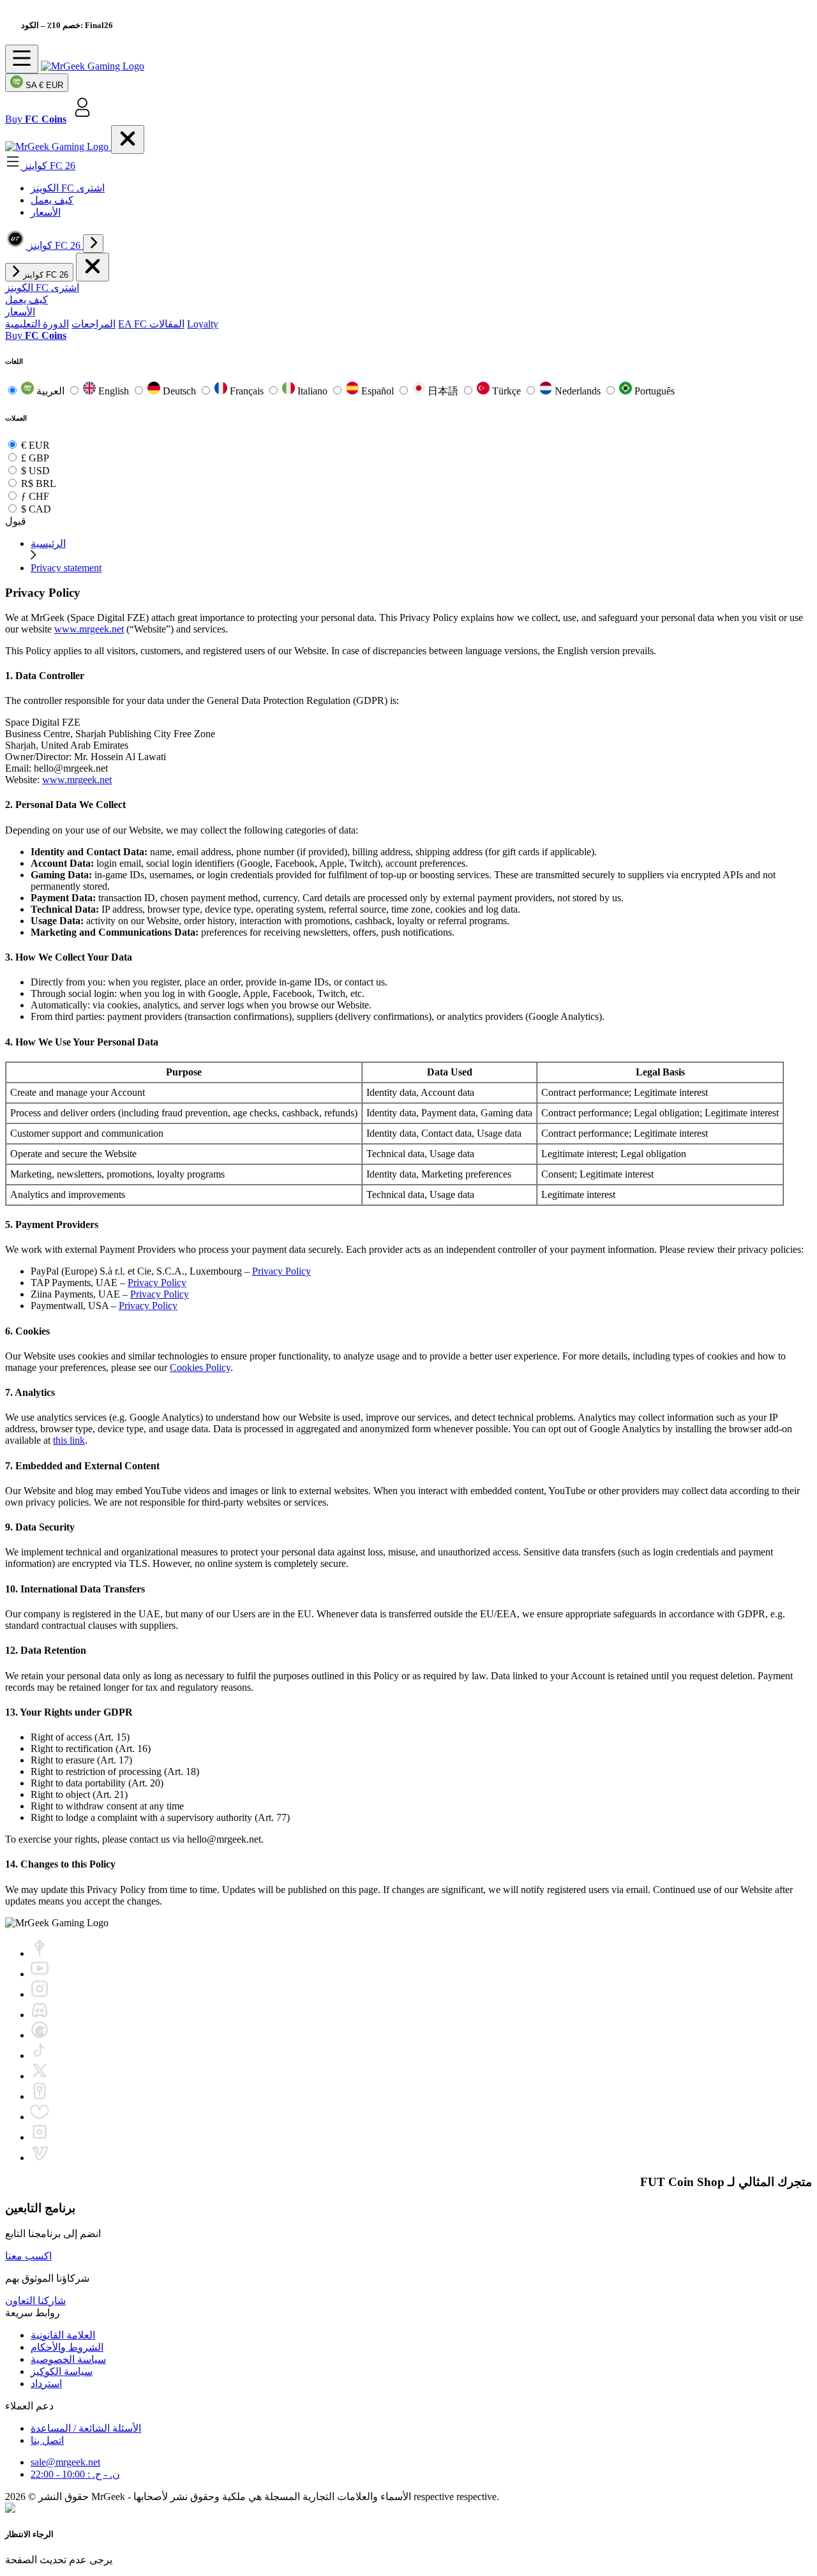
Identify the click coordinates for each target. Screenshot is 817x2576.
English (114, 391)
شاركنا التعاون (35, 2301)
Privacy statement (66, 568)
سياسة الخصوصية (68, 2359)
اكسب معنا (28, 2256)
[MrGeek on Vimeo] (40, 2158)
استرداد (46, 2384)
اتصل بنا (47, 2440)
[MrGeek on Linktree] (40, 1953)
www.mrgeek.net (89, 629)
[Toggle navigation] (22, 59)
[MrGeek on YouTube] (40, 1974)
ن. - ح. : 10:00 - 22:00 (75, 2474)
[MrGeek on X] (40, 2076)
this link (69, 1440)
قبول (16, 521)
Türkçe (506, 391)
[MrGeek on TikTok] (40, 2056)
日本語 (443, 391)
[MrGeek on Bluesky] (40, 2117)
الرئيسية (48, 543)
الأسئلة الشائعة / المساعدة (86, 2428)
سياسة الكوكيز (62, 2371)
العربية (50, 391)
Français (247, 391)
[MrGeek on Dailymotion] (40, 2137)
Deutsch (179, 391)
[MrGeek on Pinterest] (40, 2096)
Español (378, 391)
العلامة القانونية (63, 2335)
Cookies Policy (200, 1367)
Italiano (312, 391)
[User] (82, 119)
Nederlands (578, 391)
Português (653, 391)
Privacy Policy (281, 1271)
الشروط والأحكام (67, 2347)
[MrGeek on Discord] (40, 2015)
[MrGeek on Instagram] (40, 1994)
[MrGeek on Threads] (40, 2035)
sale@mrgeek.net (65, 2462)
